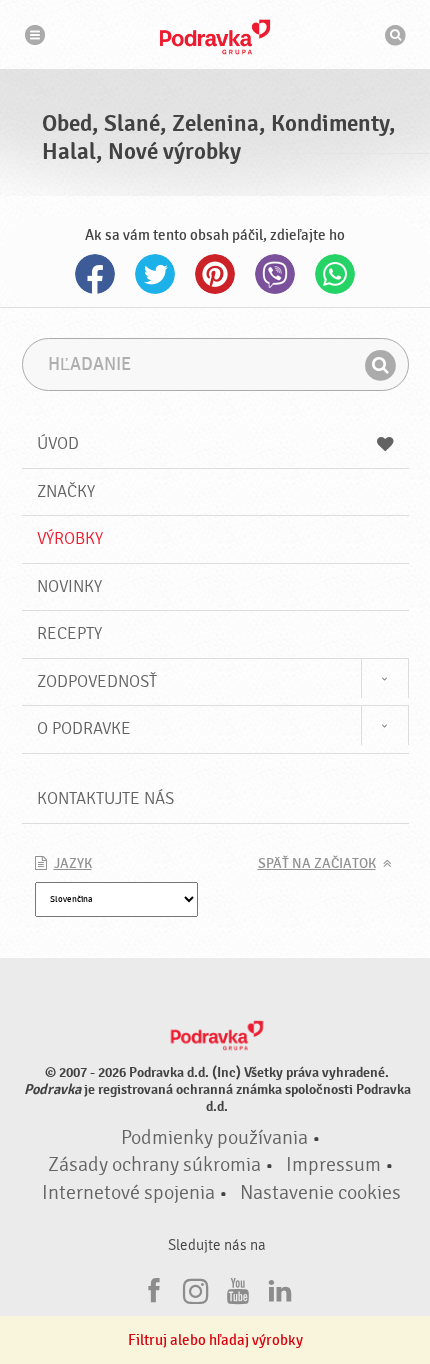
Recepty (69, 633)
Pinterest (215, 274)
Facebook (95, 274)
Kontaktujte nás (105, 798)
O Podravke (84, 728)
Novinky (69, 586)
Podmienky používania (214, 1138)
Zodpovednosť (97, 681)
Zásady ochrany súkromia (154, 1165)
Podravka (215, 37)
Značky (66, 491)
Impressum (333, 1165)
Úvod (58, 443)
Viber (275, 274)
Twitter (155, 274)
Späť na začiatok (317, 864)
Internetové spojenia (128, 1193)
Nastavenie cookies (320, 1193)
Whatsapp (335, 274)
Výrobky (70, 538)
